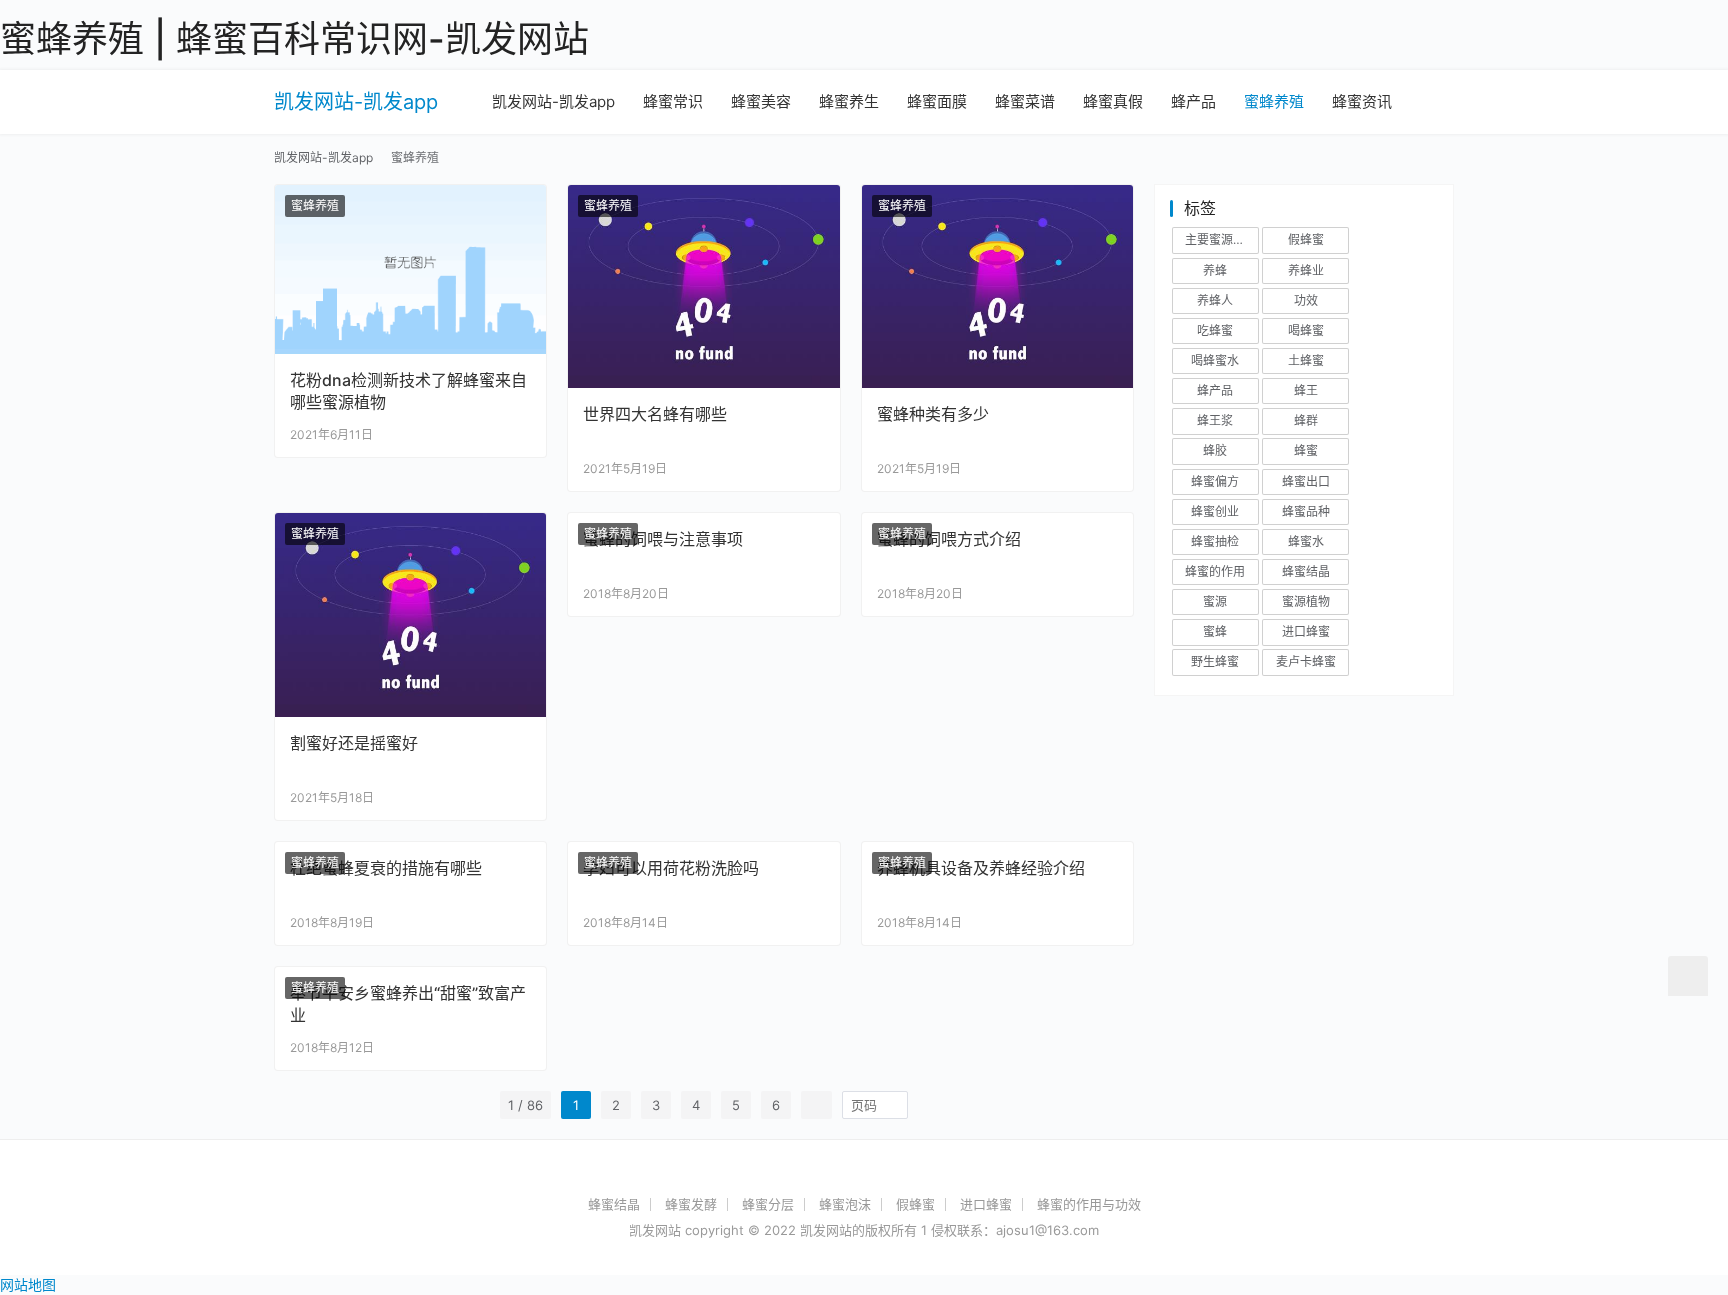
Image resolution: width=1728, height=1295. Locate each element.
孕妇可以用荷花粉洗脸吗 (671, 868)
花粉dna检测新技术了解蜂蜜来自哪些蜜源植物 (408, 391)
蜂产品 (1193, 101)
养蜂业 (1306, 270)
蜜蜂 (1215, 631)
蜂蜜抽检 (1215, 541)
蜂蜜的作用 (1215, 571)
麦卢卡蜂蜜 (1306, 661)
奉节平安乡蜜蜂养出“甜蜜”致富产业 (408, 1004)
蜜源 (1215, 601)
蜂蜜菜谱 (1025, 101)
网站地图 (28, 1284)
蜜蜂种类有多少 (933, 414)
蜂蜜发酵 (691, 1204)
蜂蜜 (1306, 450)
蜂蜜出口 (1306, 481)
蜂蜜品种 (1306, 511)
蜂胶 (1215, 450)
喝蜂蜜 (1306, 330)
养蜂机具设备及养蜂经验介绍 (981, 868)
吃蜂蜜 (1215, 330)
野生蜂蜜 (1215, 661)
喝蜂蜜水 (1215, 360)
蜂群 (1306, 420)
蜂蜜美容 (761, 101)
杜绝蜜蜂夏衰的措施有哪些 (386, 868)
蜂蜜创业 (1215, 511)
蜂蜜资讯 (1362, 101)
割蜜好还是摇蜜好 (354, 743)
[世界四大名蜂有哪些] (703, 286)
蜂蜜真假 (1113, 101)
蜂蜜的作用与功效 (1089, 1204)
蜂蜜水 (1306, 541)
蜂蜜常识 (673, 101)
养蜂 (1215, 270)
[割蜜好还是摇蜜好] (410, 614)
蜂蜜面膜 (937, 101)
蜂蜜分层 (768, 1204)
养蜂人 (1215, 300)
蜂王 (1306, 390)
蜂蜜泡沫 (845, 1204)
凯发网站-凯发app (356, 102)
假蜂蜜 (1306, 239)
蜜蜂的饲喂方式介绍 (949, 539)
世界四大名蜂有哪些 (655, 414)
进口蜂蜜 (1306, 631)
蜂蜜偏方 (1215, 481)
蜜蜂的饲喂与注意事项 (663, 539)
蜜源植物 (1306, 601)
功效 (1306, 300)
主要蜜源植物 (1221, 239)
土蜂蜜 (1306, 360)
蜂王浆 (1215, 420)
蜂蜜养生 (849, 101)
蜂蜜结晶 (1306, 571)
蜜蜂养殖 (1274, 101)
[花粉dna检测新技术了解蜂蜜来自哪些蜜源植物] (410, 269)
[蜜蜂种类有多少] (997, 286)
